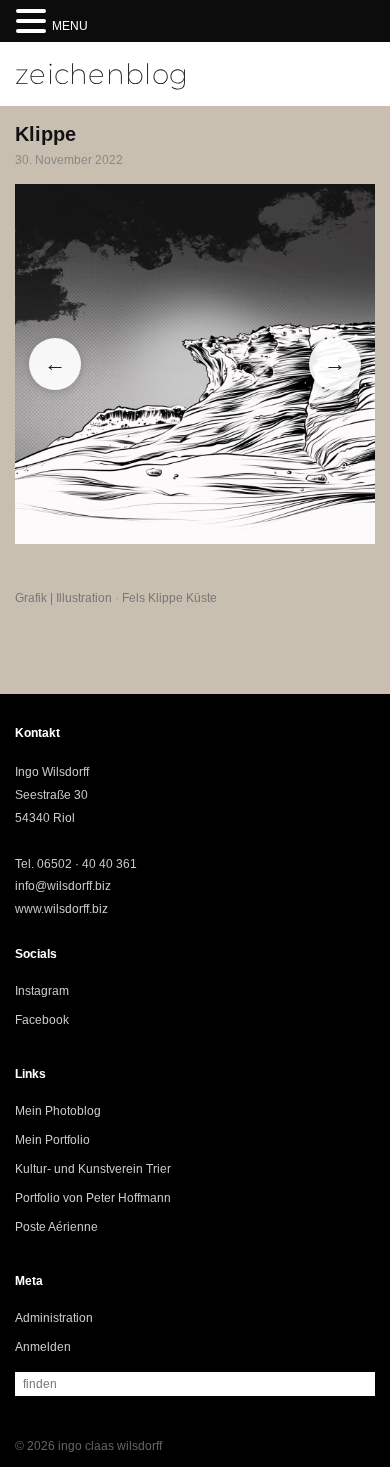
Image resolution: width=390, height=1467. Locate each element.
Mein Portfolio (52, 1140)
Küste (201, 598)
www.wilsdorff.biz (61, 909)
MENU (70, 26)
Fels (133, 598)
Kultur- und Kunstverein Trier (93, 1169)
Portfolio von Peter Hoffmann (93, 1198)
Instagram (42, 991)
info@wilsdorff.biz (63, 886)
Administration (54, 1318)
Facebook (42, 1020)
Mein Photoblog (58, 1111)
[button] (34, 22)
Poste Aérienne (56, 1227)
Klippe (165, 598)
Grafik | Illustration (63, 598)
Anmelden (43, 1347)
